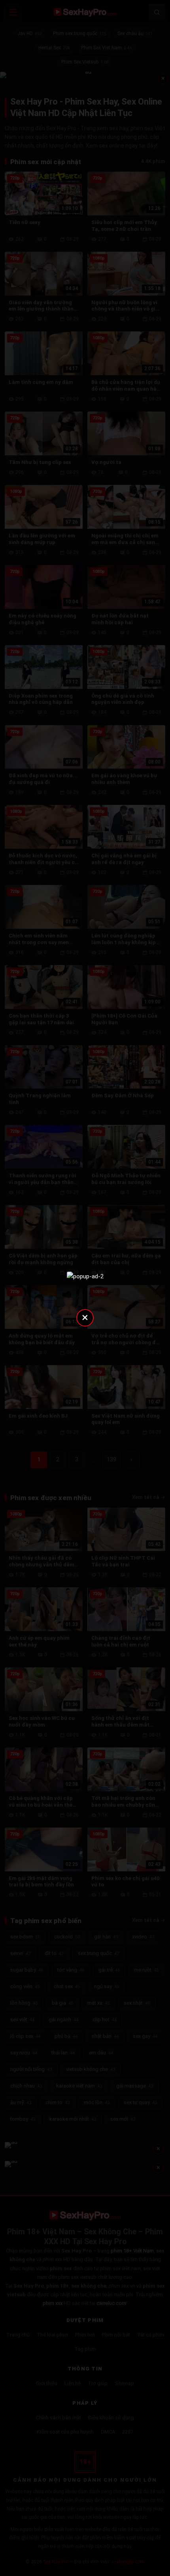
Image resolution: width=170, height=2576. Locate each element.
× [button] (85, 1317)
